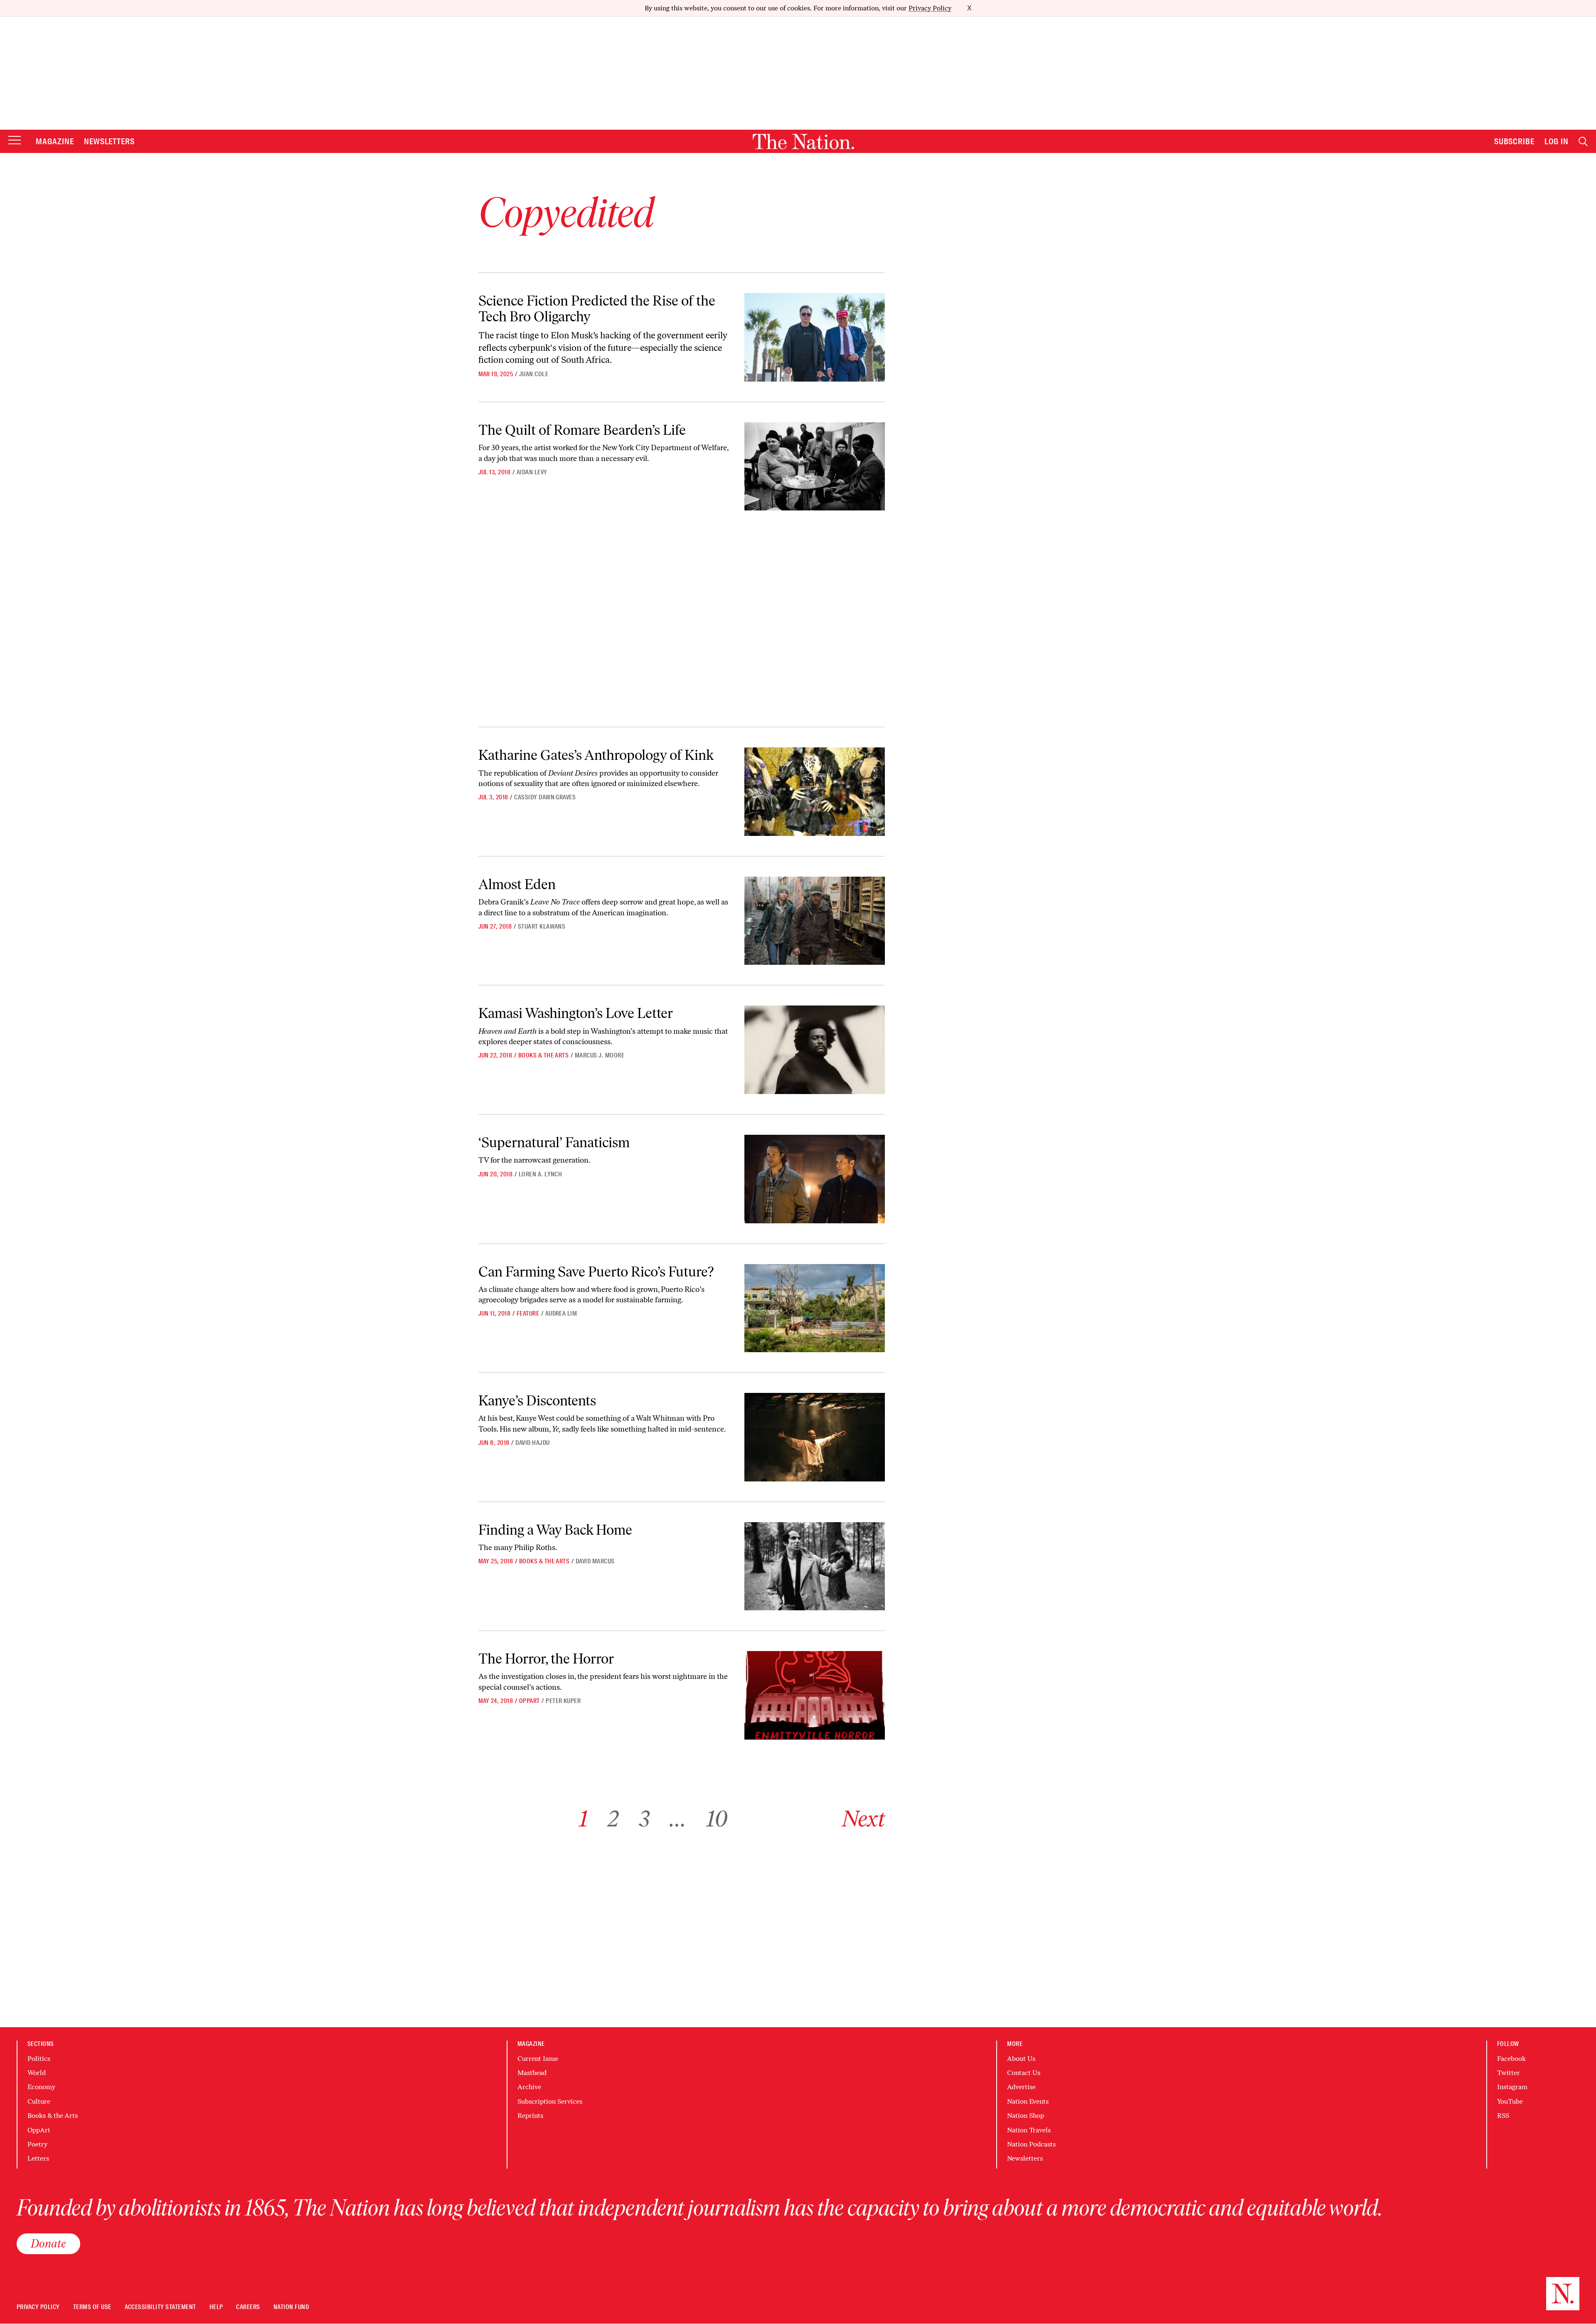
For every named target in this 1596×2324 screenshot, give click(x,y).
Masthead (532, 2073)
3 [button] (644, 1819)
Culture (39, 2101)
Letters (38, 2158)
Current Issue (538, 2059)
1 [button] (583, 1819)
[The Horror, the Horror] (814, 1695)
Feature (528, 1314)
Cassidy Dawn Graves (545, 797)
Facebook (1511, 2059)
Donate (48, 2243)
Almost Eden (517, 884)
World (37, 2073)
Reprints (530, 2116)
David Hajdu (532, 1443)
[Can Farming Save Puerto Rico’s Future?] (814, 1308)
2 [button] (613, 1819)
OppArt (530, 1701)
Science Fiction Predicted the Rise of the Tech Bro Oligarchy (597, 308)
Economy (41, 2087)
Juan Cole (534, 374)
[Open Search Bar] (1583, 142)
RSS (1503, 2116)
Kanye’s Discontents (537, 1401)
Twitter (1509, 2073)
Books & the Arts (544, 1055)
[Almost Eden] (814, 921)
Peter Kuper (563, 1701)
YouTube (1510, 2101)
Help (216, 2307)
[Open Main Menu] (15, 141)
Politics (39, 2059)
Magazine (55, 141)
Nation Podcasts (1031, 2144)
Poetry (37, 2144)
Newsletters (110, 141)
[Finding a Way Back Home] (814, 1566)
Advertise (1021, 2087)
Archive (529, 2087)
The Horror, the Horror (546, 1659)
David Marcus (595, 1561)
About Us (1021, 2059)
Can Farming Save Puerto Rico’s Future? (596, 1272)
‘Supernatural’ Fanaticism (554, 1142)
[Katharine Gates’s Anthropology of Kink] (814, 792)
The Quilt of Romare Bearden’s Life (582, 430)
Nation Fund (291, 2307)
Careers (248, 2307)
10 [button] (717, 1819)
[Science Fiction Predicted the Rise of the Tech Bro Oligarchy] (814, 337)
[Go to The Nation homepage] (803, 142)
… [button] (678, 1819)
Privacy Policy (930, 8)
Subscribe (1515, 141)
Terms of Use (92, 2307)
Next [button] (863, 1819)
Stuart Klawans (542, 927)
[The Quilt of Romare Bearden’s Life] (814, 467)
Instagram (1512, 2087)
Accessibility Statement (160, 2307)
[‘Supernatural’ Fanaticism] (814, 1179)
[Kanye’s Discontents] (814, 1437)
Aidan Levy (532, 472)
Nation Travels (1029, 2130)
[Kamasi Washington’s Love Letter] (814, 1050)
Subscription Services (550, 2101)
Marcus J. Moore (600, 1055)
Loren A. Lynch (541, 1174)
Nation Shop (1026, 2116)
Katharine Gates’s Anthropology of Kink (596, 755)
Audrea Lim (561, 1314)
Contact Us (1024, 2073)
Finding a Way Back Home (555, 1530)
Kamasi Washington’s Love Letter (576, 1013)
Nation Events (1028, 2101)
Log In (1557, 141)
